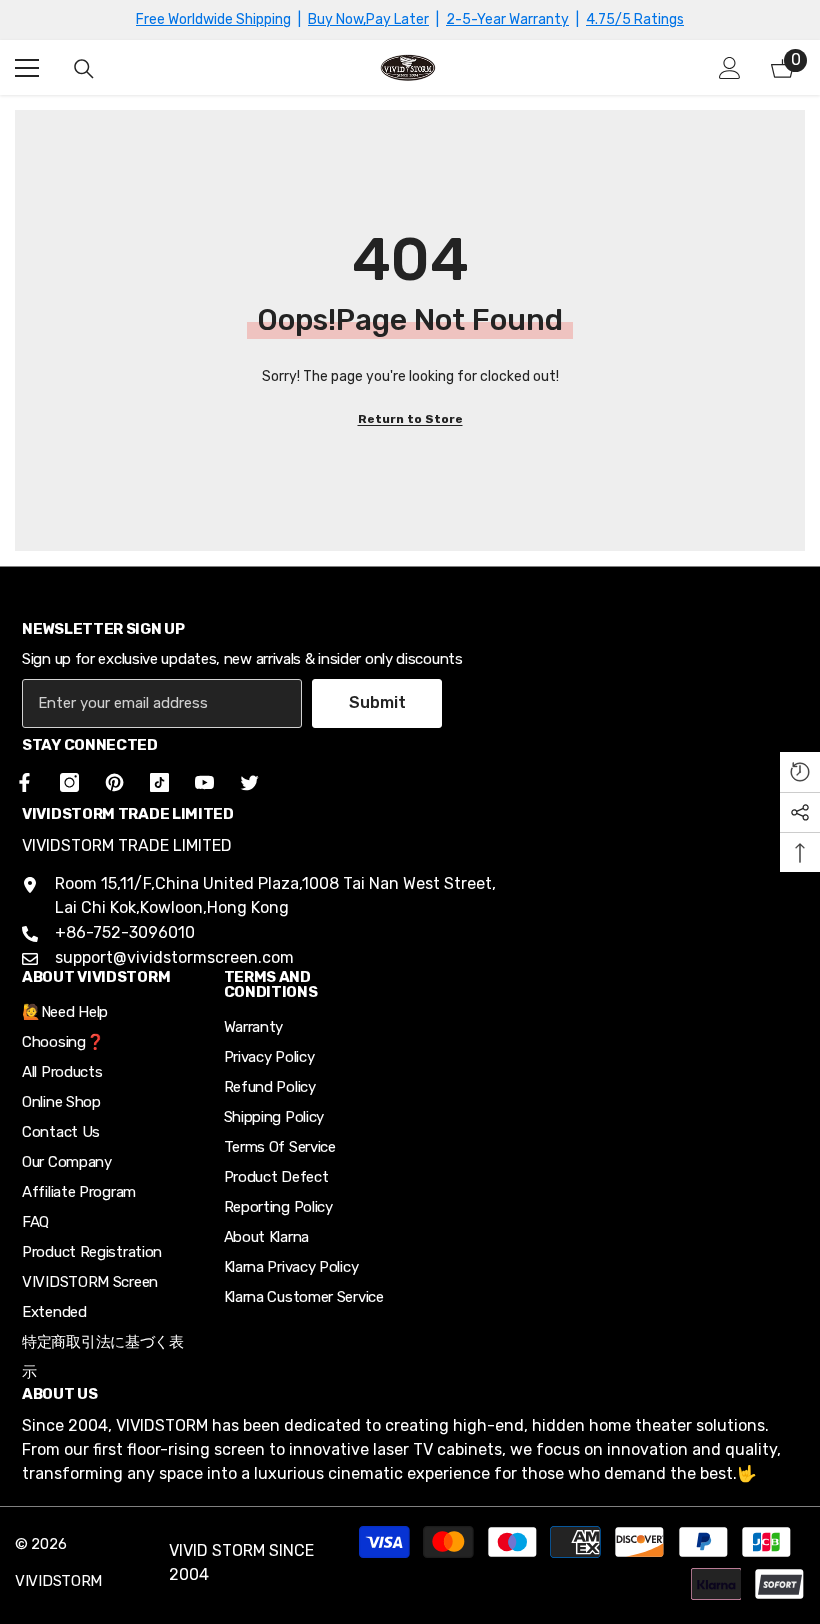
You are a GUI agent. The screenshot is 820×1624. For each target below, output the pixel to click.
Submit (377, 702)
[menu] (27, 68)
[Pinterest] (114, 782)
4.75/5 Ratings (635, 19)
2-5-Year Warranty (507, 19)
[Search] (84, 69)
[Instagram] (69, 782)
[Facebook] (21, 782)
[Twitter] (249, 782)
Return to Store (410, 419)
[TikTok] (159, 782)
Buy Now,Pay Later (368, 19)
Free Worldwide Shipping (213, 19)
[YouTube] (204, 782)
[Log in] (730, 68)
